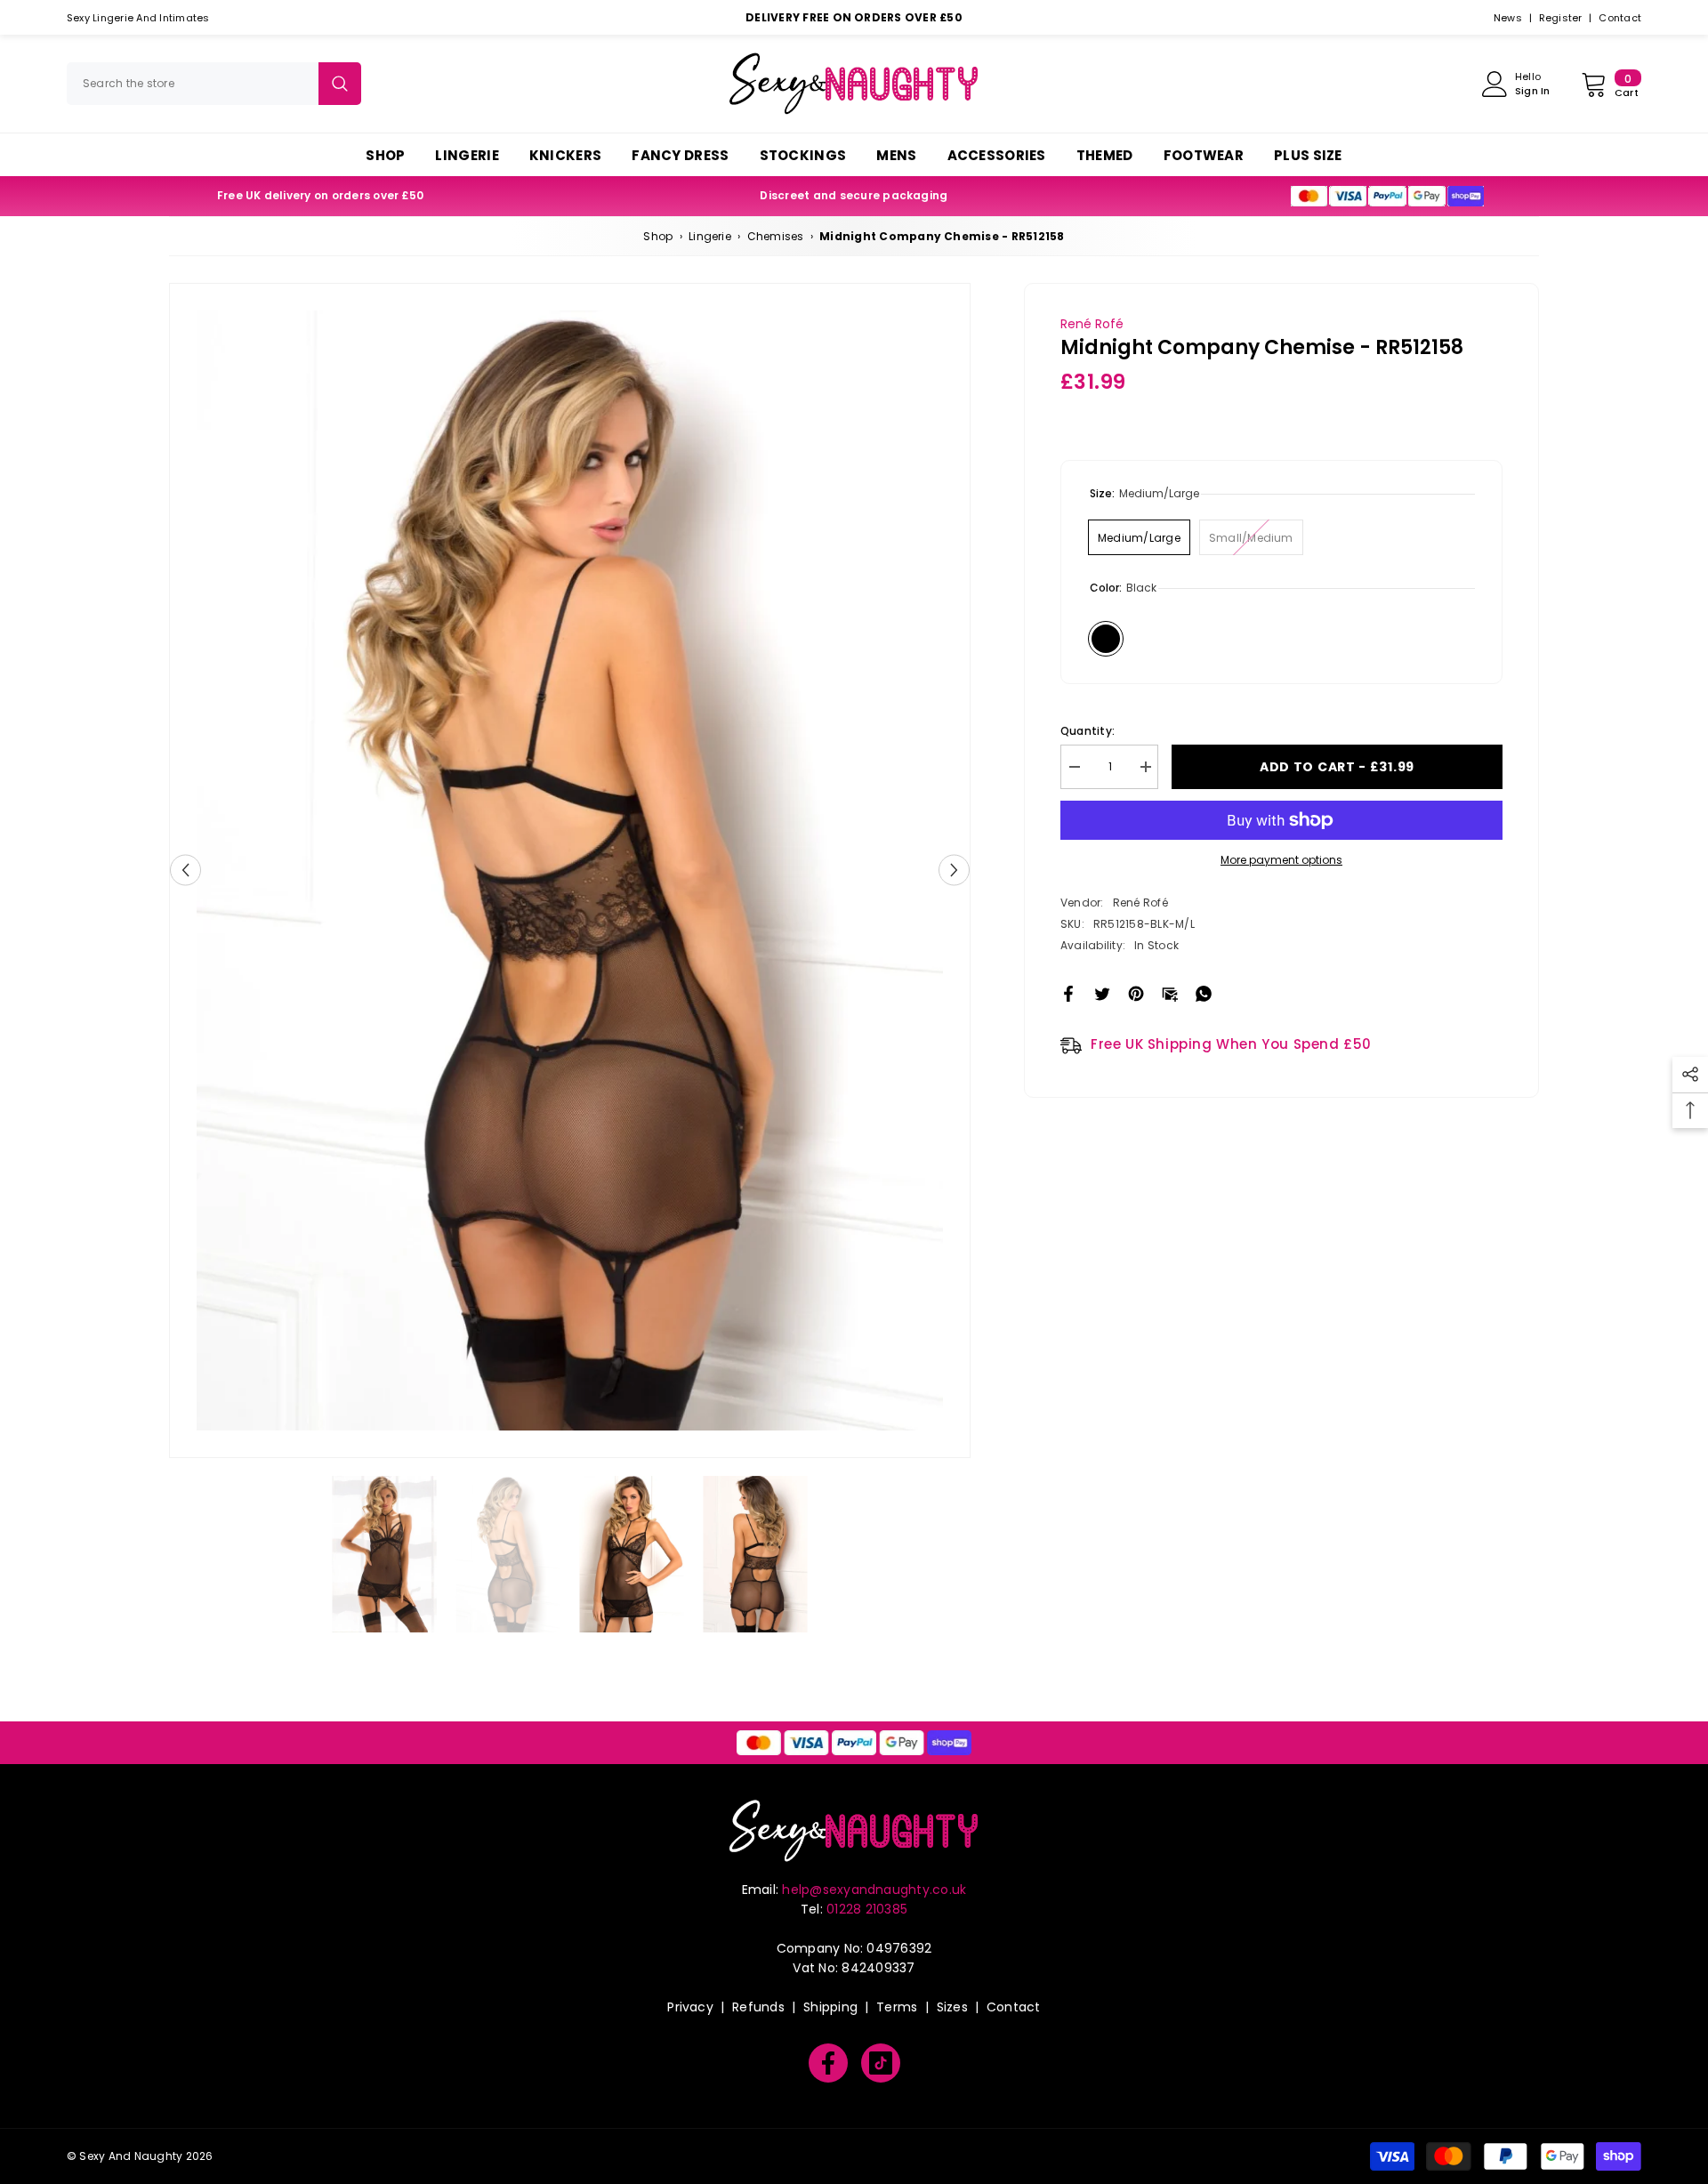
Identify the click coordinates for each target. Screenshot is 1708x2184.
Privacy (690, 2007)
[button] (185, 870)
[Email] (1170, 992)
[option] (570, 870)
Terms (897, 2007)
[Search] (214, 84)
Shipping (830, 2007)
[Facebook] (1068, 992)
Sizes (952, 2007)
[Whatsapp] (1204, 992)
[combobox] (193, 84)
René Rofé (1092, 324)
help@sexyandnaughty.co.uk (874, 1890)
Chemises (776, 236)
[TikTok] (881, 2063)
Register (1561, 18)
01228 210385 (867, 1909)
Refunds (758, 2007)
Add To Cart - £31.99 (1337, 767)
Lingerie (710, 236)
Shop (658, 236)
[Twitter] (1102, 992)
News (1508, 18)
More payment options (1281, 860)
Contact (1620, 18)
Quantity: (1088, 731)
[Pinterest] (1136, 992)
